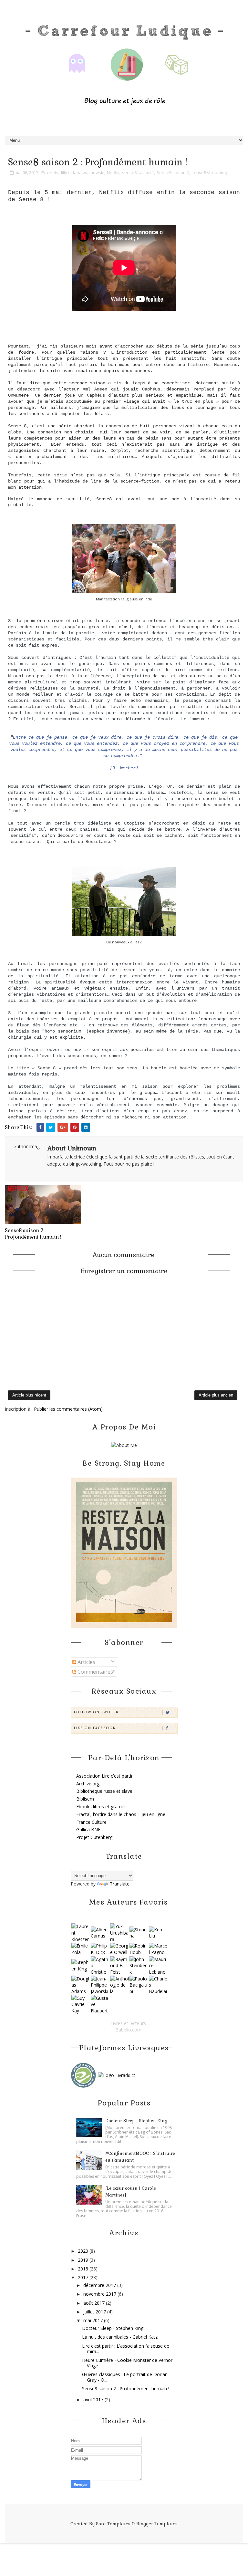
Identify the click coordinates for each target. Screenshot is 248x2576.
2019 (84, 2260)
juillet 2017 (95, 2312)
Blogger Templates (157, 2524)
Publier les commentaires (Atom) (68, 1409)
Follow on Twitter (96, 1712)
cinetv (53, 172)
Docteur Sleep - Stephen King (136, 2121)
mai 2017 (94, 2320)
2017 (84, 2277)
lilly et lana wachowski (83, 172)
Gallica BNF (88, 1829)
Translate (120, 1884)
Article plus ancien (216, 1395)
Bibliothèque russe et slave (104, 1791)
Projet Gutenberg (94, 1837)
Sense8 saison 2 (173, 172)
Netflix (113, 172)
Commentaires (95, 1672)
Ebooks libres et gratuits (101, 1807)
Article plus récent (29, 1395)
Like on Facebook (95, 1728)
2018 (84, 2269)
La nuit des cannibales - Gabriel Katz (120, 2337)
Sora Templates (113, 2524)
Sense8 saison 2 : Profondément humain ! (33, 1234)
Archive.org (88, 1784)
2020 (84, 2251)
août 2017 (95, 2303)
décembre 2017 (100, 2285)
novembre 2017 (100, 2294)
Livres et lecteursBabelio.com (128, 2026)
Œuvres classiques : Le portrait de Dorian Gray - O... (125, 2377)
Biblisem (85, 1799)
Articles (86, 1662)
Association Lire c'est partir (104, 1776)
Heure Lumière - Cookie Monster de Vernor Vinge (127, 2363)
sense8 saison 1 (138, 172)
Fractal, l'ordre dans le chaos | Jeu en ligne (121, 1814)
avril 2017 (94, 2399)
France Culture (91, 1822)
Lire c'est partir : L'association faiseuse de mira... (126, 2349)
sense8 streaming (209, 172)
